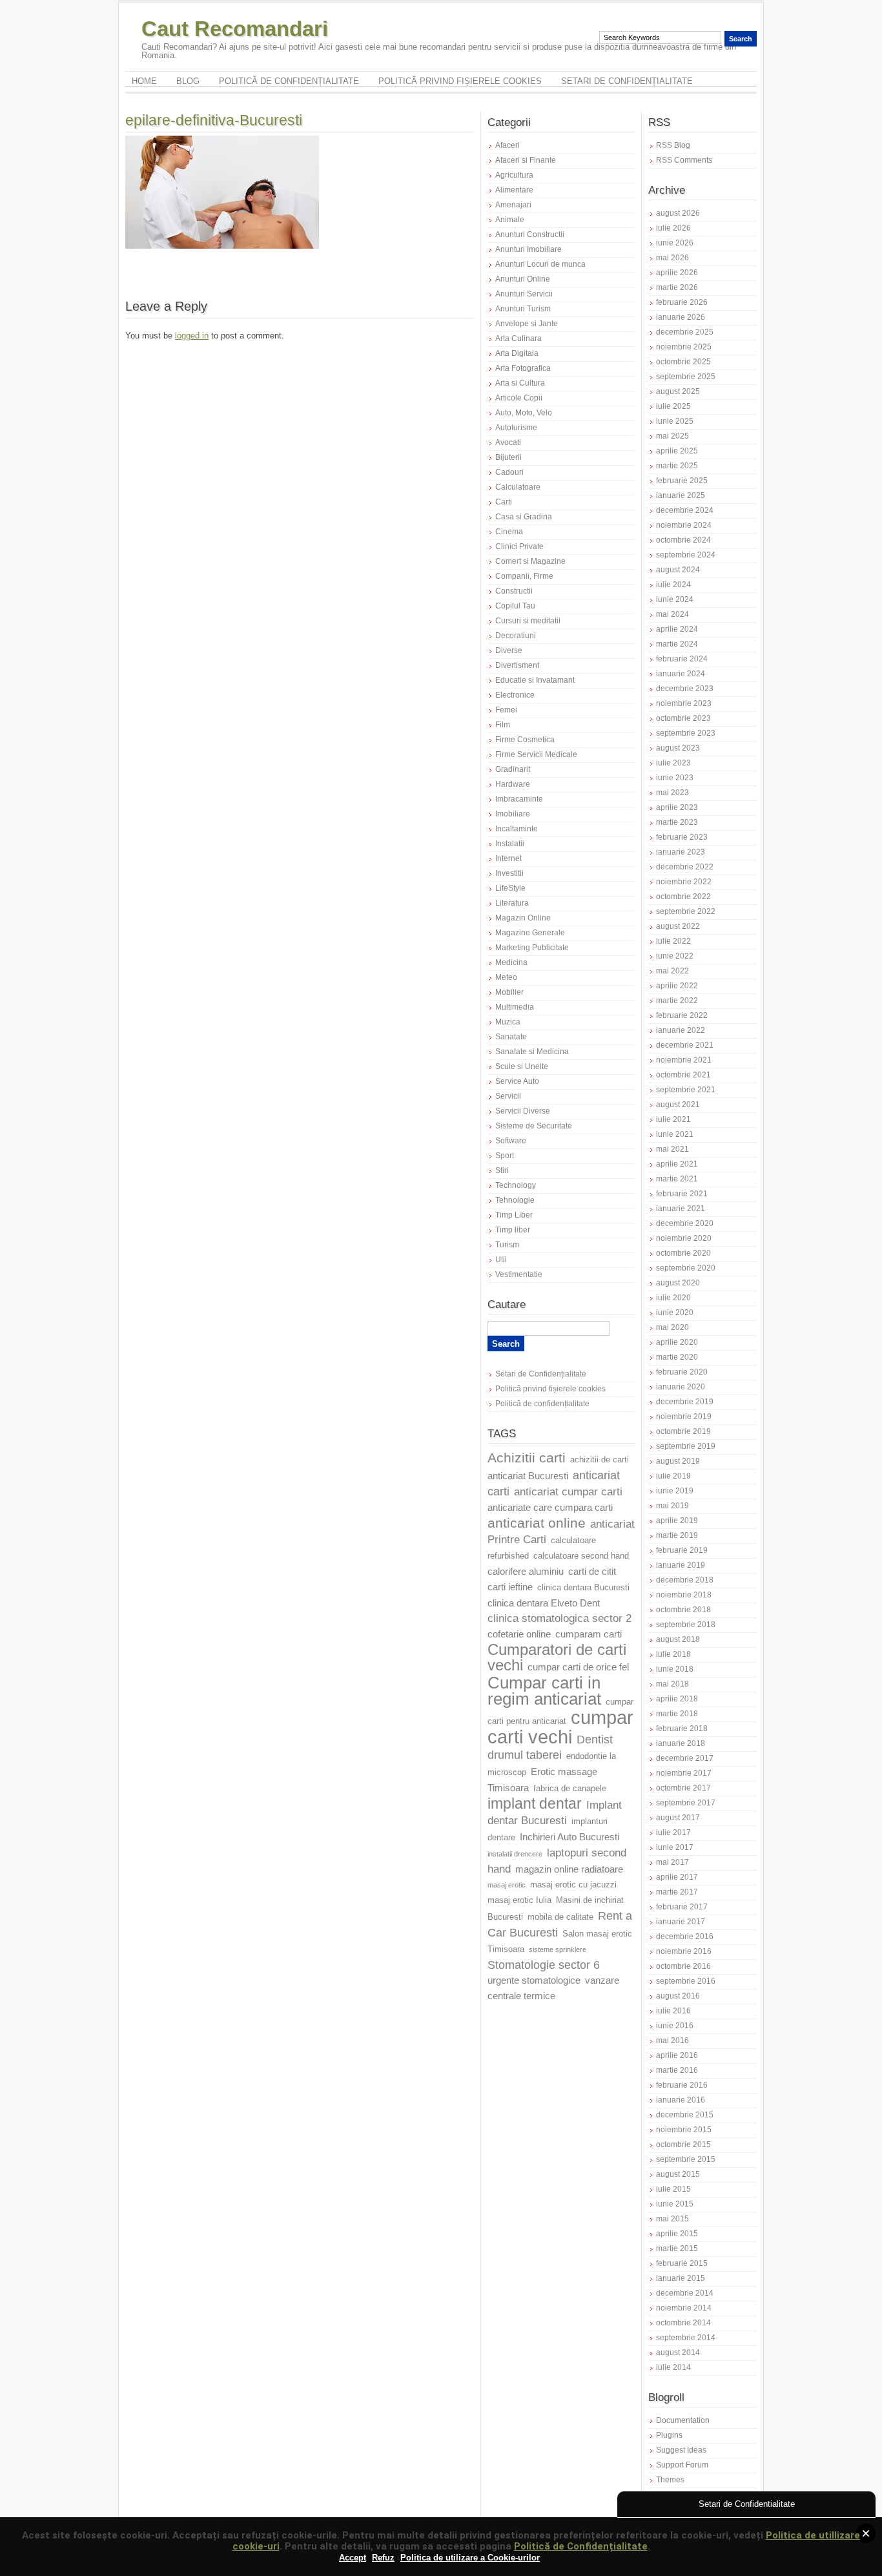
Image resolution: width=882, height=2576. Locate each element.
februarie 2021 (682, 1194)
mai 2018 (672, 1684)
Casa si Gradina (524, 517)
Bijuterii (508, 457)
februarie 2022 (682, 1015)
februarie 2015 (682, 2263)
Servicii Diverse (523, 1111)
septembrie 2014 (686, 2338)
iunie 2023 (675, 778)
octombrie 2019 (683, 1431)
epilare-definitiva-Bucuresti (214, 120)
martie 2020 (677, 1357)
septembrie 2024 (686, 555)
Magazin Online (523, 918)
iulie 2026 (673, 228)
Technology (516, 1185)
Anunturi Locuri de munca (540, 264)
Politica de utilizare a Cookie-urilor (470, 2558)
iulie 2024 (673, 585)
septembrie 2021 (686, 1090)
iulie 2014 (673, 2367)
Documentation (683, 2420)
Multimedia (515, 1007)
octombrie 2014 (683, 2323)
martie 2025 (677, 466)
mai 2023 (672, 793)
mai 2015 (672, 2219)
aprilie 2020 (677, 1342)
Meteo (506, 977)
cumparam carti (589, 1634)
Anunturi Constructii (530, 234)
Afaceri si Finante (526, 160)
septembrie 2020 (686, 1268)
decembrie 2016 (685, 1937)
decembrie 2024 (685, 510)
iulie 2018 (673, 1654)
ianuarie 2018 (681, 1743)
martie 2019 (677, 1535)
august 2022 (678, 926)
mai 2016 (672, 2041)
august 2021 (678, 1105)
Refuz (383, 2558)
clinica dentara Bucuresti (583, 1588)
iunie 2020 (675, 1313)
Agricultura (514, 175)
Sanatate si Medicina (532, 1052)
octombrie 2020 (683, 1253)
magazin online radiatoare (569, 1869)
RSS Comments (684, 160)
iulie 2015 (673, 2189)
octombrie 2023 (683, 718)
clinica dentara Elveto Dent (544, 1603)
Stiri (502, 1170)
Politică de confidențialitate (289, 81)
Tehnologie (515, 1200)
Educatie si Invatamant (535, 680)
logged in (192, 336)
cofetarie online (519, 1634)
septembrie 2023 (686, 733)
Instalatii (510, 844)
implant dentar (535, 1804)
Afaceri (508, 145)
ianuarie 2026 (681, 317)
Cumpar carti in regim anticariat (544, 1691)
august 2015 (678, 2174)
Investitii (509, 873)
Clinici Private (519, 546)
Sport (505, 1156)
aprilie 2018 (677, 1699)
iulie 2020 (673, 1298)
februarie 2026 (682, 302)
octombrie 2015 (683, 2145)
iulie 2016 (673, 2011)
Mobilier (509, 992)
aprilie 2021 (677, 1164)
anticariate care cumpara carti (550, 1508)
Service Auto (517, 1081)
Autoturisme (516, 428)
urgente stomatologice (534, 1980)
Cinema (509, 532)
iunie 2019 (675, 1491)
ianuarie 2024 (681, 674)
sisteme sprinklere (558, 1949)
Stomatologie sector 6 (544, 1965)
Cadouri (509, 472)
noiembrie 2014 (684, 2308)
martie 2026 (677, 287)
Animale (510, 220)
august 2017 (678, 1818)
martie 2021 (677, 1179)
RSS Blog (673, 145)
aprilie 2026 (677, 273)
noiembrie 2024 (684, 525)
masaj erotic (507, 1885)
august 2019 (678, 1461)
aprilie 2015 (677, 2234)
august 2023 (678, 748)
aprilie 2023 (677, 807)
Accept (353, 2558)
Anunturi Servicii (524, 294)
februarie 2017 (682, 1907)
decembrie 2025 (685, 332)
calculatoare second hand (581, 1556)
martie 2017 (677, 1892)
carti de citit (592, 1572)
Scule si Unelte (522, 1066)
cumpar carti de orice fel (578, 1667)
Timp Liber (514, 1215)
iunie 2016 (675, 2026)
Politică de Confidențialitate (581, 2546)
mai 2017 (672, 1862)
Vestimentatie (519, 1274)
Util (501, 1260)
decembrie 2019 (685, 1402)
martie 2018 (677, 1714)
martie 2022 (677, 1001)
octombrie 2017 (683, 1788)
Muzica (508, 1022)
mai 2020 (672, 1327)
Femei (506, 710)
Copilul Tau (515, 606)
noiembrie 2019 (684, 1417)
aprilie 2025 (677, 451)
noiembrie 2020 (684, 1238)
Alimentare (514, 190)
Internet (508, 858)
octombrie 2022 (683, 897)
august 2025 (678, 391)
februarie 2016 (682, 2085)
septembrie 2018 (686, 1625)
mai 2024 (672, 614)
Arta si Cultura (520, 383)
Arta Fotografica (523, 368)
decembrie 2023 (685, 689)
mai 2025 (672, 436)
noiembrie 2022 (684, 882)
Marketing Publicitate (532, 948)
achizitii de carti (600, 1460)
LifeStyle (510, 888)
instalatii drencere (515, 1854)
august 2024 (678, 570)
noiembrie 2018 (684, 1595)
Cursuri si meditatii (528, 621)
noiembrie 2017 (684, 1773)
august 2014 (678, 2353)
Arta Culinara (518, 338)
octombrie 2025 (683, 362)
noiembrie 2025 (684, 347)
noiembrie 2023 (684, 703)
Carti (504, 502)
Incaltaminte (517, 829)
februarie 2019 (682, 1550)
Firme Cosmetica (525, 740)
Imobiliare (513, 814)
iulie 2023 (673, 763)
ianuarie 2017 (681, 1922)
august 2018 (678, 1639)
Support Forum (682, 2465)
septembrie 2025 (686, 377)
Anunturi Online (523, 279)
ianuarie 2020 (681, 1387)
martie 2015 (677, 2249)
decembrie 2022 (685, 867)
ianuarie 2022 (681, 1030)
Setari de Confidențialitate (627, 81)
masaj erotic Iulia (519, 1900)
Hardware (513, 784)
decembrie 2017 (685, 1758)
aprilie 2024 (677, 629)
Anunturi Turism (523, 309)
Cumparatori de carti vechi (557, 1657)
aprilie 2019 (677, 1521)
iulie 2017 (673, 1833)
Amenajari (513, 205)
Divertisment (517, 665)
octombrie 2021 (683, 1075)
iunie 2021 (675, 1134)
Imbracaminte (519, 799)
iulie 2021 (673, 1119)
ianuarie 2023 (681, 852)
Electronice (515, 695)
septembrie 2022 (686, 911)
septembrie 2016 (686, 1981)
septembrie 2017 (686, 1803)
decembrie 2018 (685, 1580)
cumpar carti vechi (560, 1727)
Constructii (514, 591)
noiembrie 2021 (684, 1060)
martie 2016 (677, 2070)
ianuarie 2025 (681, 495)
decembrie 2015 (685, 2115)
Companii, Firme (524, 576)
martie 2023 (677, 822)
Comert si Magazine (530, 561)
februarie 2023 (682, 837)
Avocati (508, 442)
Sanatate (511, 1037)
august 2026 (678, 213)
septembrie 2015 (686, 2159)
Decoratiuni (516, 636)
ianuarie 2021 (681, 1209)
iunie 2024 (675, 599)
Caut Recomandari (235, 29)
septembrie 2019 (686, 1446)
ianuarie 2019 (681, 1565)
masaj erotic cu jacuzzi (573, 1885)
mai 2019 (672, 1506)
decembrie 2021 (685, 1045)
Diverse (509, 650)
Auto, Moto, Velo (524, 413)
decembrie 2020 (685, 1223)
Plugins (669, 2435)
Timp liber (513, 1230)
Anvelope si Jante (527, 324)
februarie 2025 (682, 481)
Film (503, 725)
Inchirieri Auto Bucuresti (569, 1837)
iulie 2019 (673, 1476)
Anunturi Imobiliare (528, 249)
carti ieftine (510, 1587)
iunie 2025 (675, 421)
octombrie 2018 (683, 1610)
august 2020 (678, 1283)
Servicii (508, 1096)
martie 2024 (677, 644)
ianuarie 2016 (681, 2100)
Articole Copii (519, 398)
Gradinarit (513, 769)
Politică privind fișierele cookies (460, 81)
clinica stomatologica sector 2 (559, 1618)
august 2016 (678, 1996)
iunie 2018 (675, 1669)
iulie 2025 (673, 406)
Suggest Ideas (681, 2450)
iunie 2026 (675, 243)
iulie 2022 (673, 941)
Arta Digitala (517, 353)
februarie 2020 (682, 1372)
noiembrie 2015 (684, 2130)
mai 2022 (672, 971)
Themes (670, 2480)
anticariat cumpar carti (568, 1492)
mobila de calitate (560, 1917)
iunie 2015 (675, 2204)
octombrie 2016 (683, 1966)
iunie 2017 (675, 1847)
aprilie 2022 (677, 986)
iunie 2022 (675, 956)
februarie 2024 (682, 659)
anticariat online (537, 1523)
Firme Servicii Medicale (536, 754)
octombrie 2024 (683, 540)
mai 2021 (672, 1149)
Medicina (511, 962)
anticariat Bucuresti (528, 1476)
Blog (188, 81)
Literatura (512, 903)
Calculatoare (518, 487)
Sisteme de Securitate (534, 1126)
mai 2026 (672, 258)
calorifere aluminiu (526, 1572)
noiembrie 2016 (684, 1951)
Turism (507, 1245)
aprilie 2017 (677, 1877)
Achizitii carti (527, 1458)
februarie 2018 (682, 1729)
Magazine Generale (530, 933)
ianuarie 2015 (681, 2278)
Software (511, 1141)
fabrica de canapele (570, 1789)
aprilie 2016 (677, 2055)
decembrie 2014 (685, 2293)
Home (144, 81)
